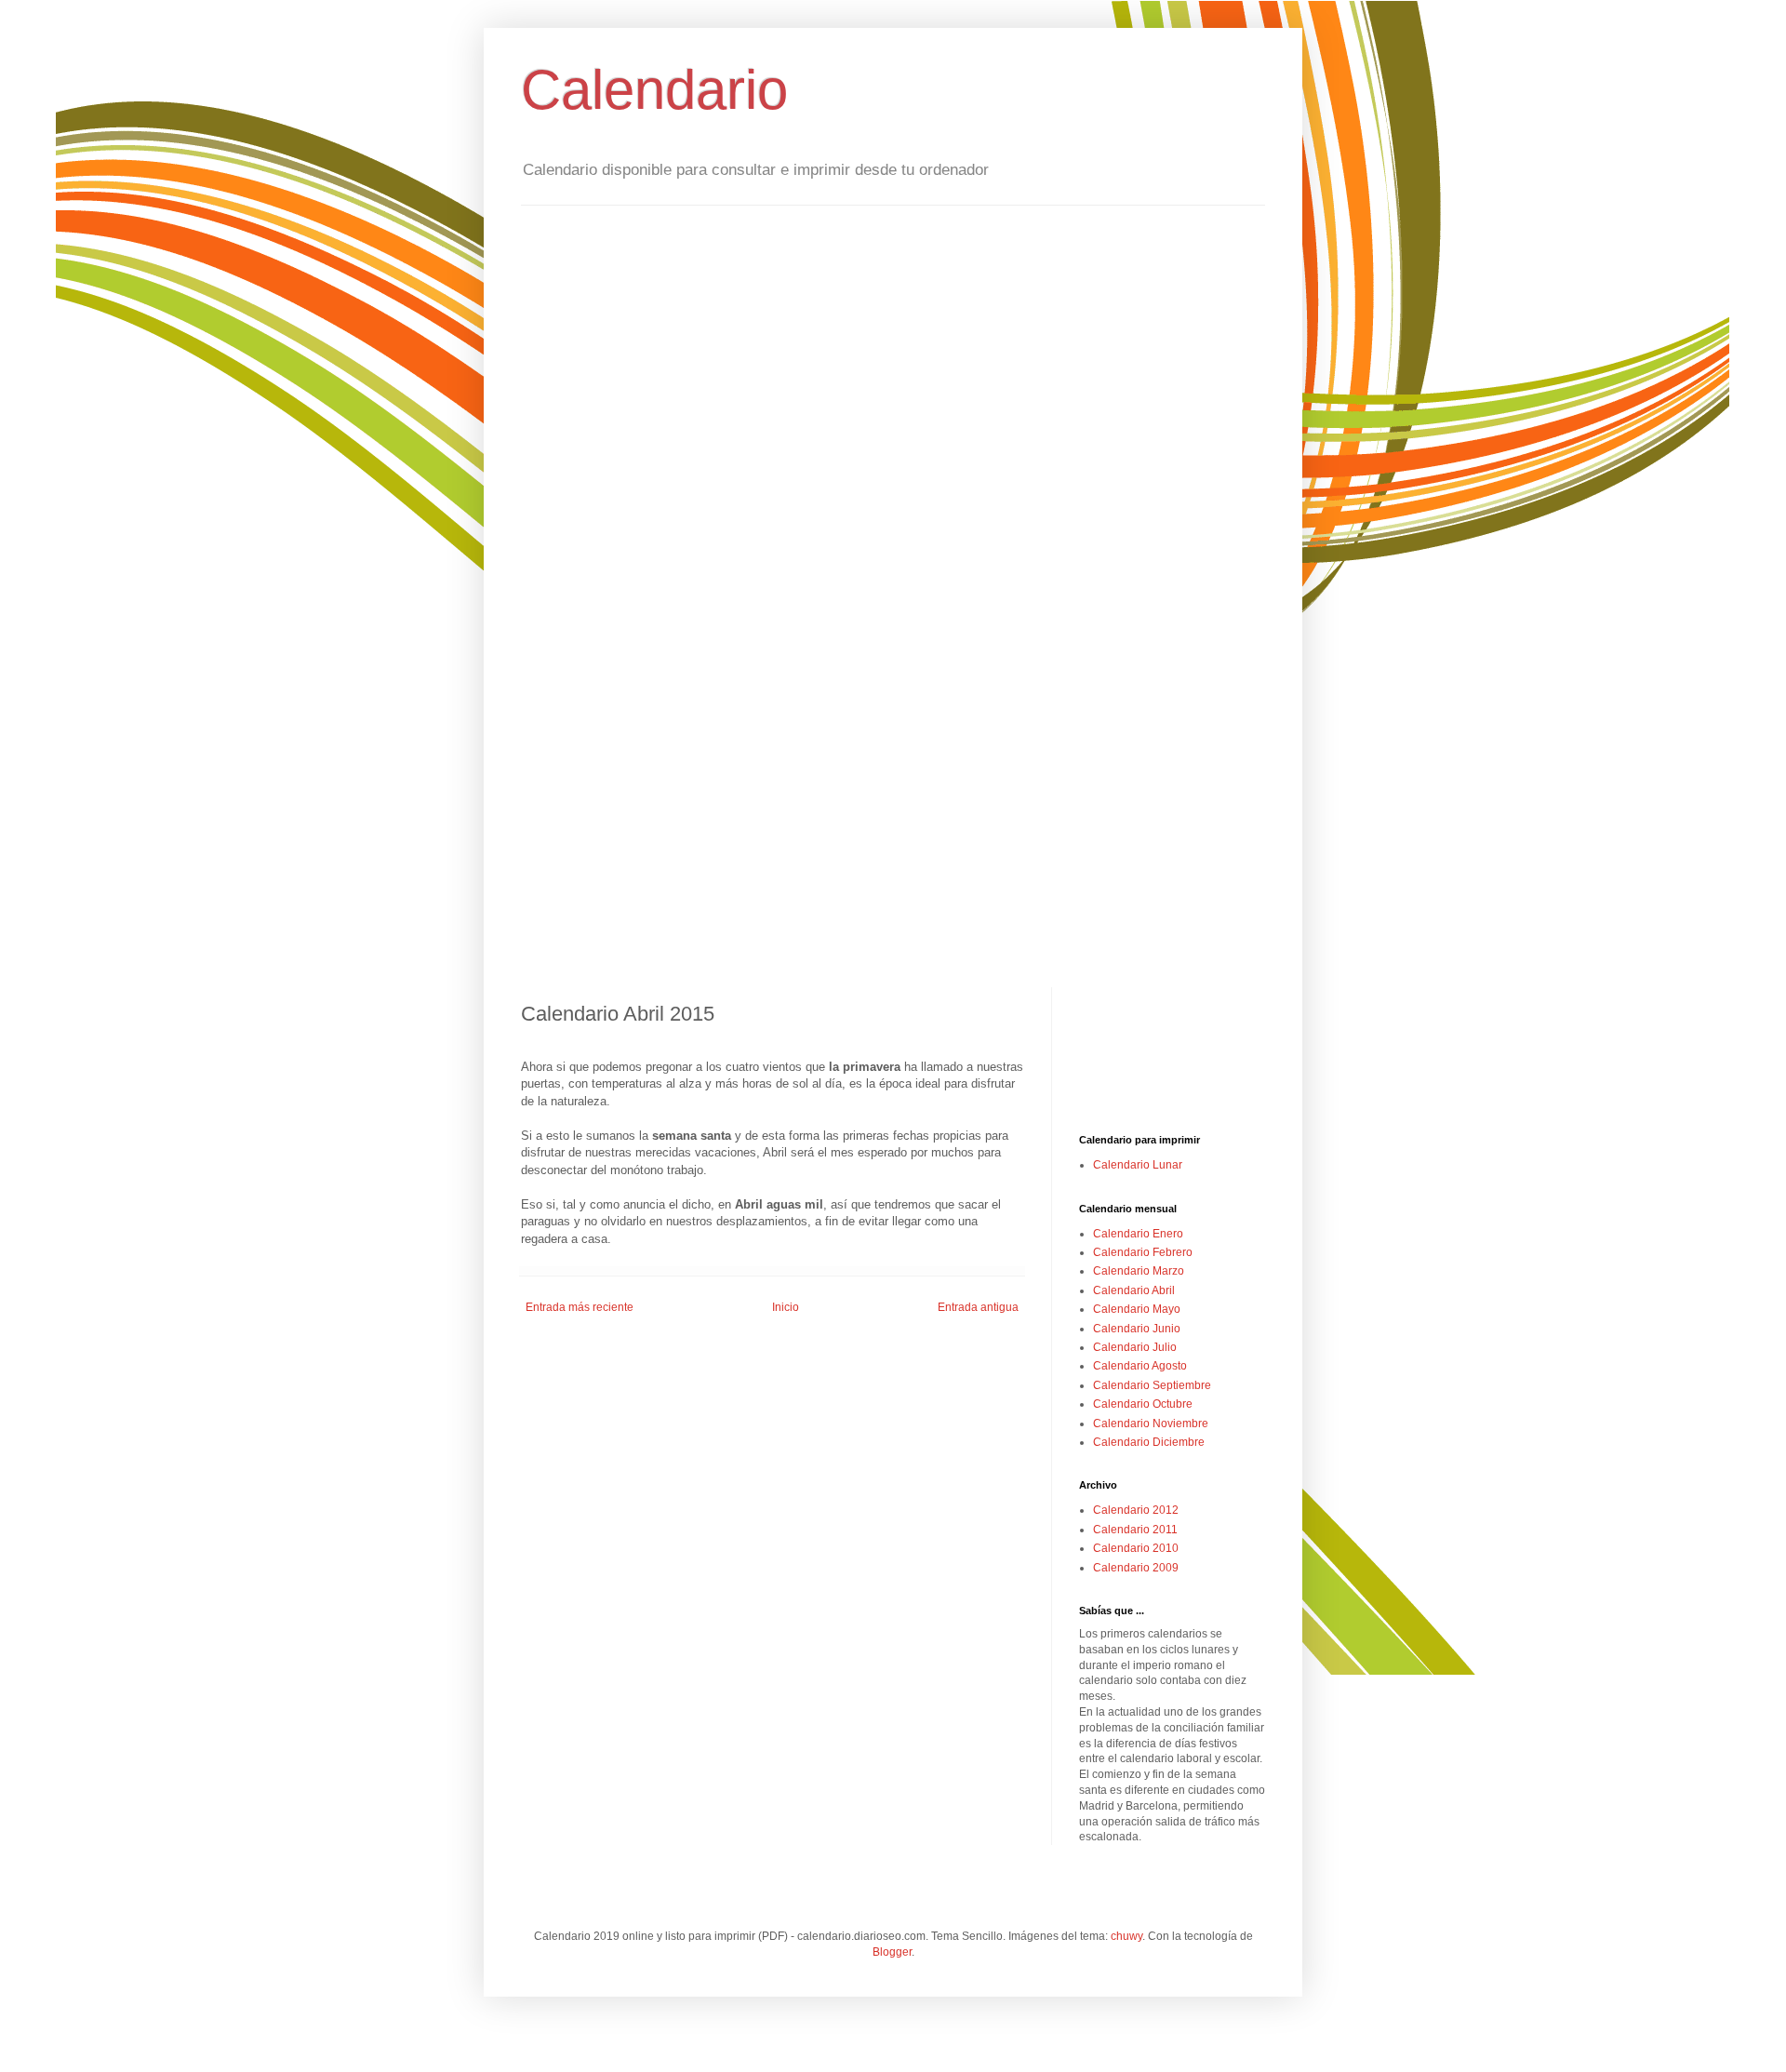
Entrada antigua (978, 1307)
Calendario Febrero (1143, 1252)
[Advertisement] (1172, 1061)
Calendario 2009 (1136, 1568)
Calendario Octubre (1143, 1404)
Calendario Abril (1134, 1290)
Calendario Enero (1138, 1234)
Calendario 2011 (1135, 1530)
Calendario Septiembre (1152, 1385)
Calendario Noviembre (1151, 1424)
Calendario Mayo (1137, 1309)
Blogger (892, 1952)
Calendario (654, 90)
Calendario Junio (1137, 1329)
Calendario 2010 (1136, 1548)
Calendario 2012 (1136, 1510)
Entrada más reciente (580, 1307)
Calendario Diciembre (1149, 1442)
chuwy (1126, 1936)
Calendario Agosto (1140, 1366)
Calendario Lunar (1138, 1165)
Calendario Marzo (1139, 1271)
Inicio (786, 1307)
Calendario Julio (1135, 1347)
